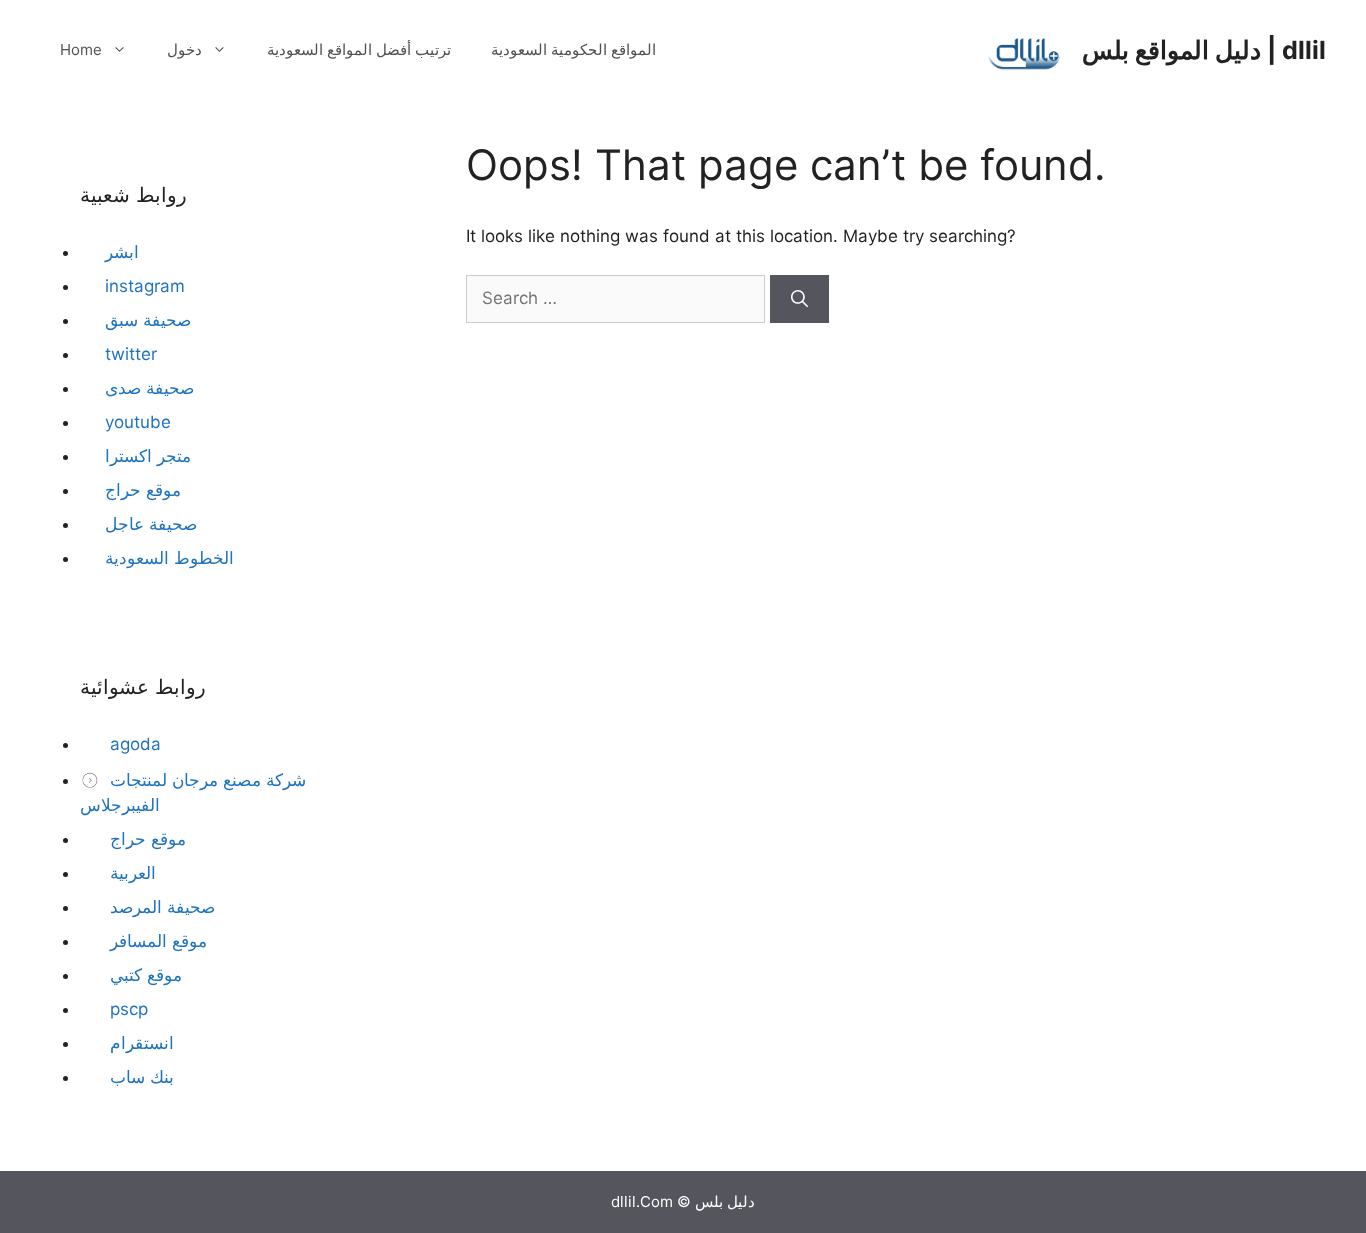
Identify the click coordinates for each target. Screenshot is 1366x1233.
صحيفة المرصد (160, 907)
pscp (126, 1009)
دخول (184, 49)
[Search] (799, 299)
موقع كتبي (143, 975)
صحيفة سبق (148, 320)
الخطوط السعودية (169, 558)
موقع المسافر (156, 941)
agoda (133, 744)
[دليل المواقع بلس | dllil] (1025, 49)
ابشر (122, 252)
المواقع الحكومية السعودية (573, 49)
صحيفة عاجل (151, 524)
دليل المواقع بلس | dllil (1204, 50)
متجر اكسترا (148, 456)
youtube (138, 422)
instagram (145, 286)
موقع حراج (143, 490)
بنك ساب (139, 1077)
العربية (130, 873)
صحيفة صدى (149, 388)
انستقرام (139, 1043)
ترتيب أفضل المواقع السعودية (359, 49)
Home (81, 49)
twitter (131, 354)
